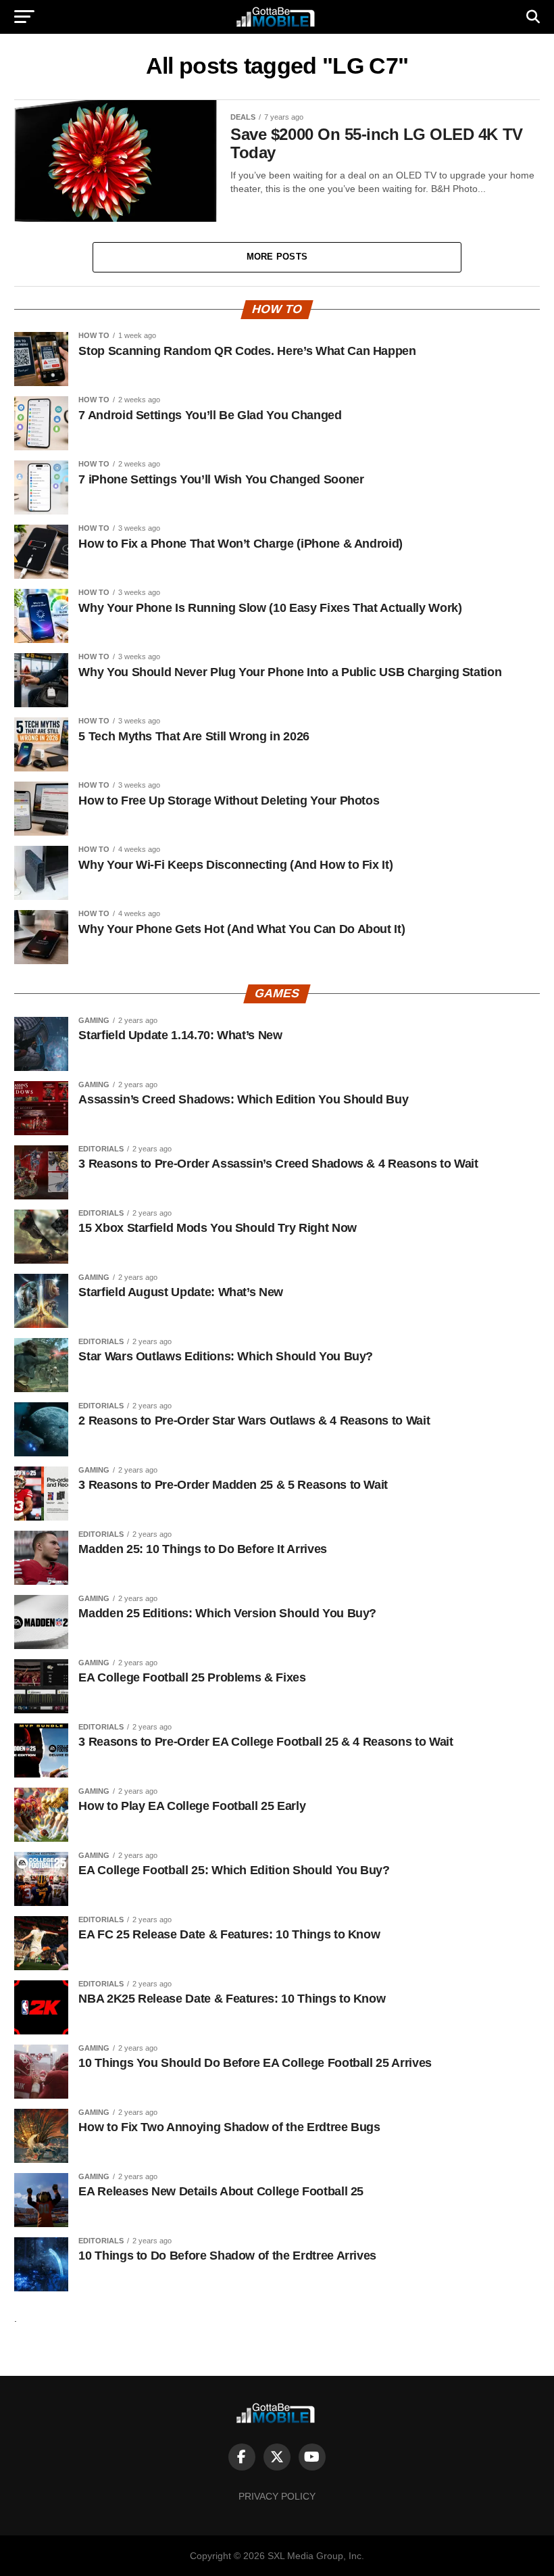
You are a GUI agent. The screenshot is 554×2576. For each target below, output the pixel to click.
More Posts (277, 257)
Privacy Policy (277, 2496)
